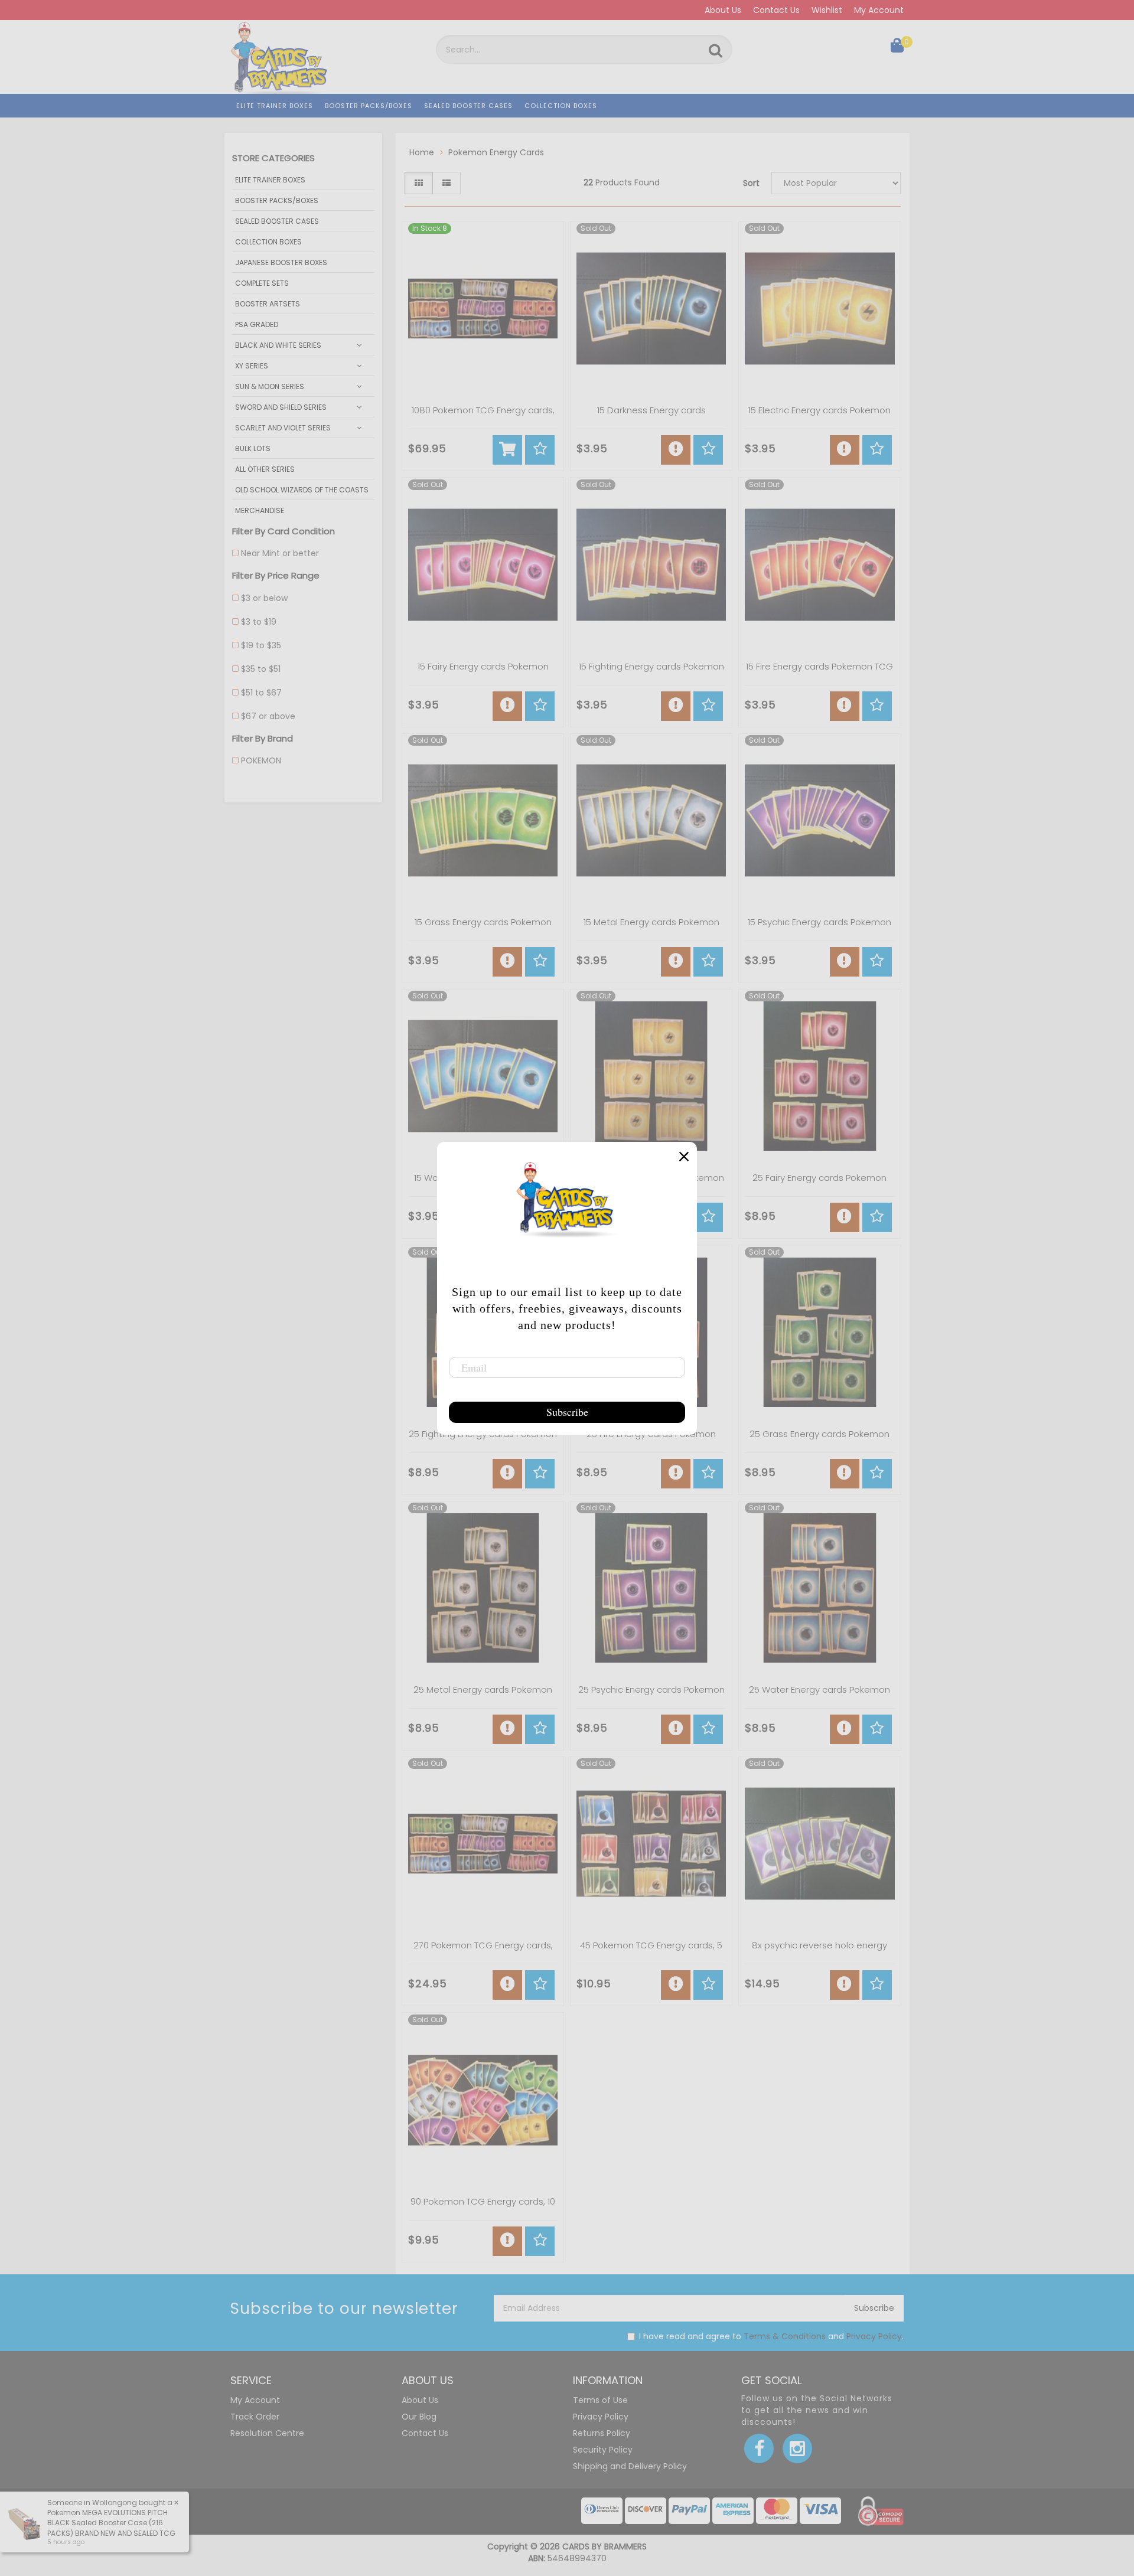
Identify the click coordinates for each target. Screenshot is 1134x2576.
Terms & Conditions (785, 2336)
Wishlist (827, 10)
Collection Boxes (561, 106)
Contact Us (776, 10)
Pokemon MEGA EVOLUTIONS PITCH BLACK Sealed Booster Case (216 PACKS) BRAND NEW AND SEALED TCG (111, 2523)
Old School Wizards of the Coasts (302, 490)
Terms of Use (600, 2400)
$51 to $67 (261, 693)
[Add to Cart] (507, 450)
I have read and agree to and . (771, 2336)
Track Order (255, 2417)
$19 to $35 (261, 645)
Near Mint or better (280, 553)
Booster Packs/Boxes (369, 106)
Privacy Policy (874, 2336)
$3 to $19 (259, 622)
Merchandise (260, 510)
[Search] (716, 51)
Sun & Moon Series (270, 386)
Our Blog (419, 2417)
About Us (723, 10)
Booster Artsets (268, 304)
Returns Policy (602, 2433)
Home (422, 152)
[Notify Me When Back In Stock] (676, 450)
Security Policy (603, 2450)
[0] (897, 48)
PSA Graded (257, 324)
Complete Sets (262, 283)
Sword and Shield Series (281, 407)
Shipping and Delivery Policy (630, 2466)
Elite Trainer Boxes (275, 106)
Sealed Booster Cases (468, 106)
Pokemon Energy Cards (496, 152)
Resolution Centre (267, 2433)
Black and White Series (278, 345)
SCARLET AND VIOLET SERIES (283, 428)
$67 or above (268, 716)
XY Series (252, 366)
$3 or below (264, 598)
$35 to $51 (261, 669)
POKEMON (261, 760)
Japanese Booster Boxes (281, 262)
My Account (879, 10)
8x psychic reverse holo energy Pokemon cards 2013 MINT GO (819, 1951)
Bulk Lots (253, 448)
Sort (751, 183)
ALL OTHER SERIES (265, 469)
